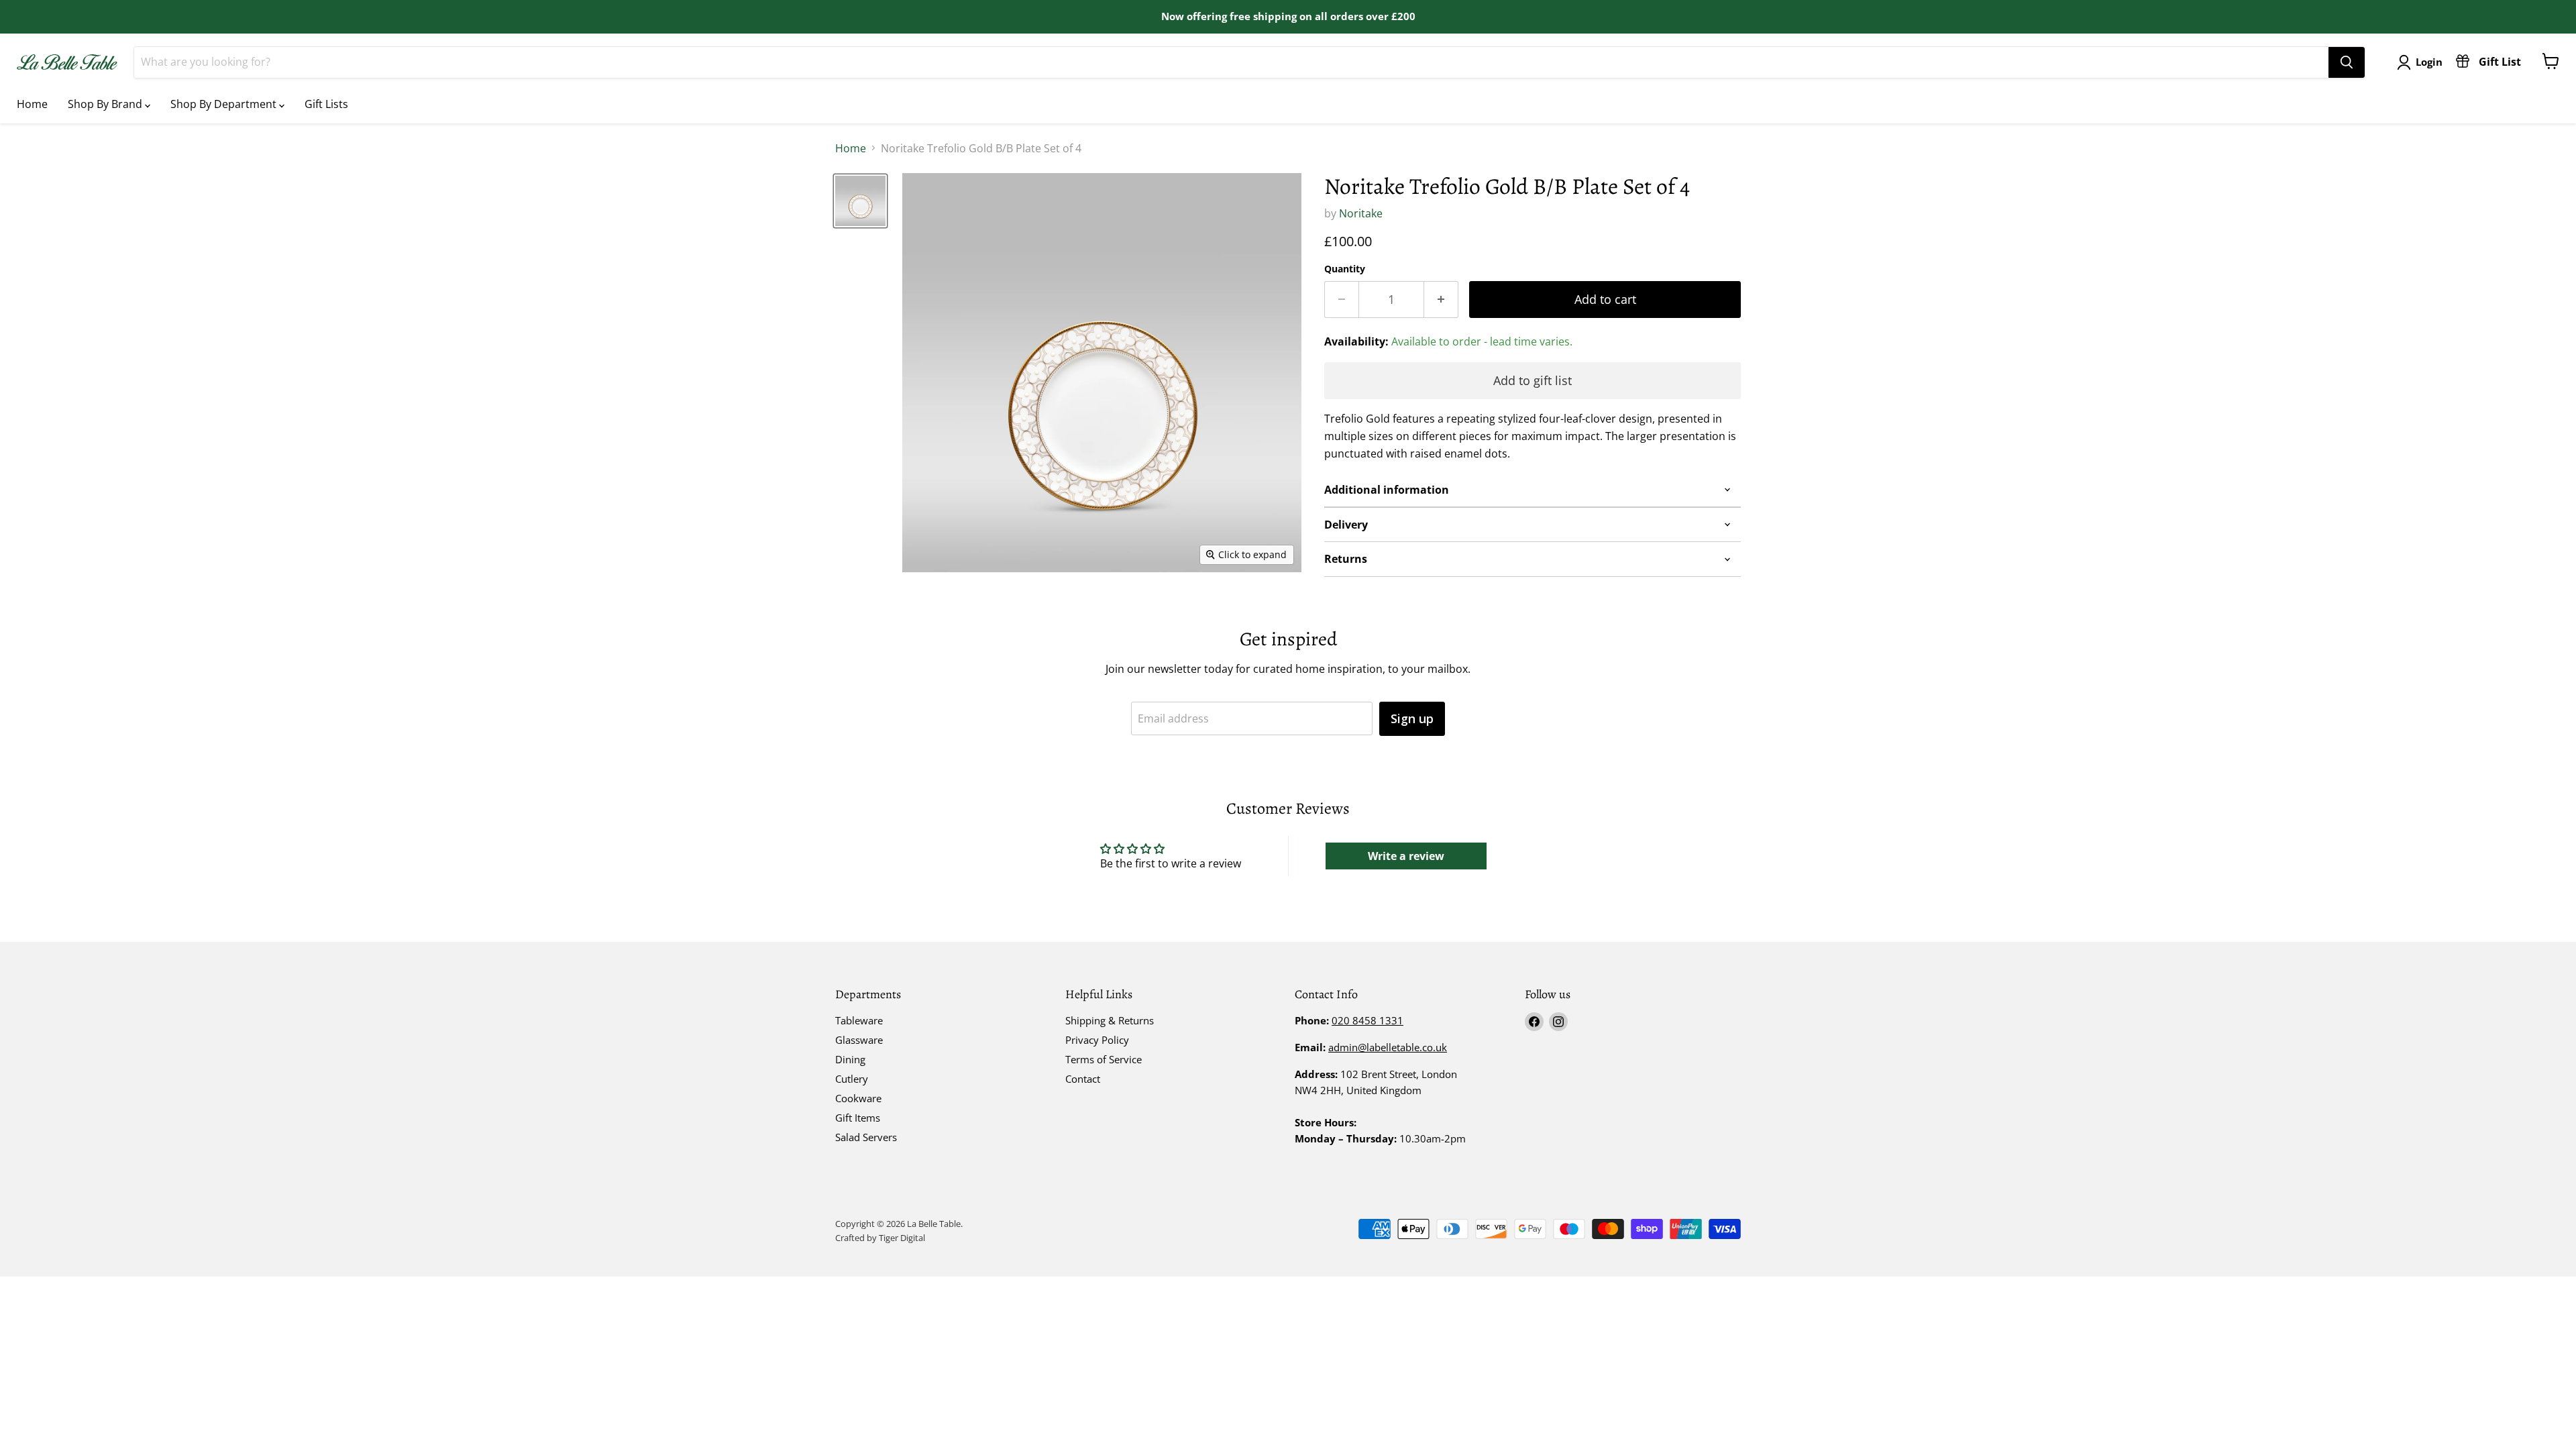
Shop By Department (225, 104)
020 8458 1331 (1367, 1020)
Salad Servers (866, 1137)
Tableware (859, 1020)
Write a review (1406, 856)
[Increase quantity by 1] (1441, 300)
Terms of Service (1104, 1059)
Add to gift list (1533, 380)
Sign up (1412, 718)
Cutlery (852, 1079)
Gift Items (858, 1118)
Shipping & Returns (1110, 1020)
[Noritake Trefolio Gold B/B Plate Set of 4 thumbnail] (860, 201)
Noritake (1361, 213)
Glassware (859, 1040)
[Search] (2347, 62)
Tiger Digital (902, 1238)
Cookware (858, 1098)
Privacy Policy (1097, 1040)
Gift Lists (326, 104)
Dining (850, 1059)
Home (32, 104)
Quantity (1345, 269)
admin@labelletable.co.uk (1388, 1047)
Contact (1083, 1079)
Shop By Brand (106, 104)
